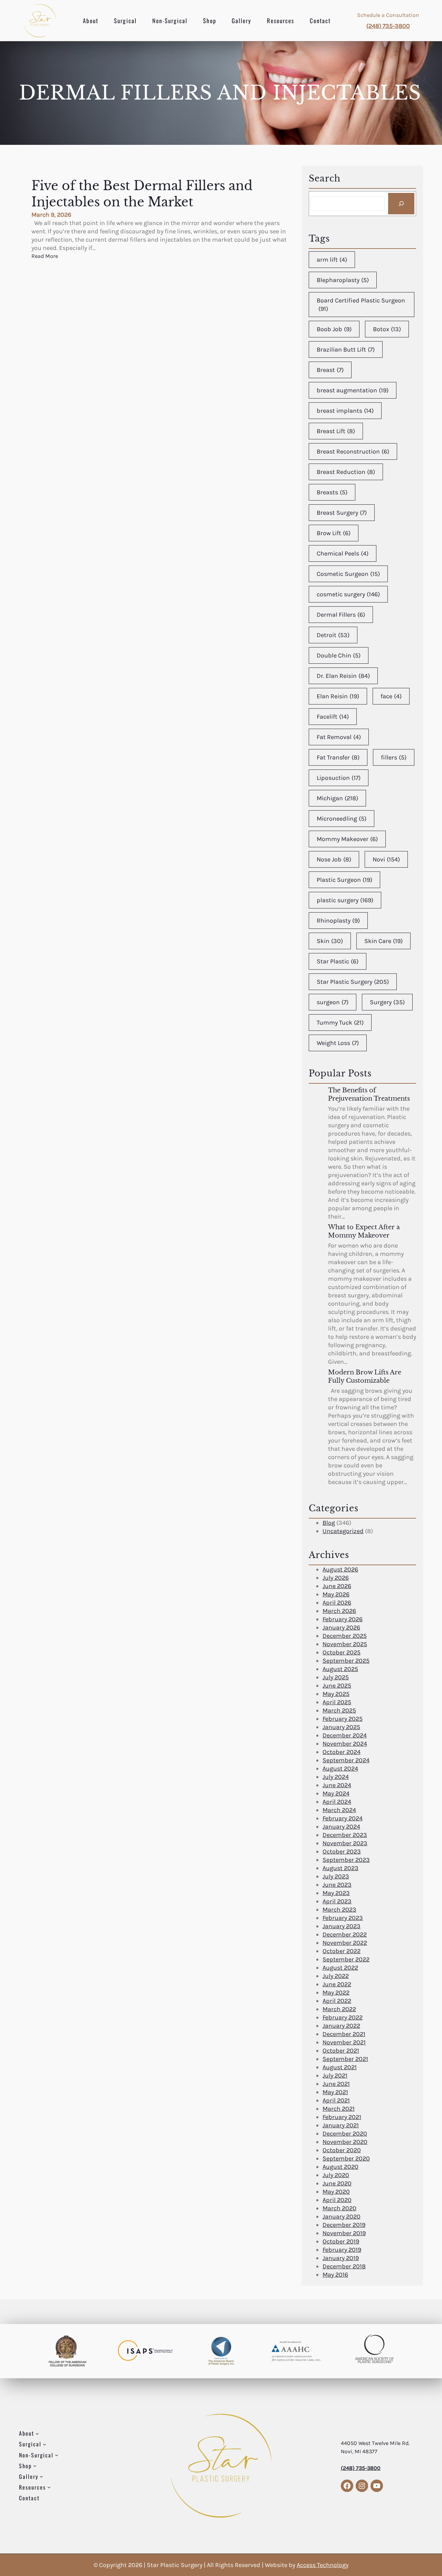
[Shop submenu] (35, 2466)
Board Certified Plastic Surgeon (361, 305)
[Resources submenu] (49, 2487)
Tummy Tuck (340, 1023)
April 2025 (337, 1702)
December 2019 (344, 2225)
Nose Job (334, 859)
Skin (330, 941)
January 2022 (341, 2026)
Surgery (387, 1002)
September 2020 (346, 2158)
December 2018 (344, 2266)
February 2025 (343, 1719)
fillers (394, 757)
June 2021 (336, 2084)
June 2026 (337, 1586)
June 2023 (337, 1885)
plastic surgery (345, 900)
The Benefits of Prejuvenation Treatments (369, 1094)
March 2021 (339, 2109)
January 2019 (341, 2258)
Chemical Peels (343, 553)
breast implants (345, 411)
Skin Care (383, 941)
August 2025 (340, 1669)
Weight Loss (338, 1043)
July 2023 (336, 1876)
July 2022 (336, 1976)
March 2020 (339, 2208)
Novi (386, 859)
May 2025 (336, 1694)
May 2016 (335, 2275)
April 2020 (337, 2200)
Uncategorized (343, 1531)
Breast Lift (336, 431)
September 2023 (346, 1860)
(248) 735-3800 (388, 26)
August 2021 (340, 2067)
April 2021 (336, 2100)
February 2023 (343, 1918)
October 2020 (342, 2150)
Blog (329, 1523)
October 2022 (342, 1951)
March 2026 (339, 1611)
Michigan (337, 798)
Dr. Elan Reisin (343, 676)
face (391, 696)
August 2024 (340, 1768)
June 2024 (337, 1785)
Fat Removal (339, 737)
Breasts (332, 492)
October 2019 (341, 2241)
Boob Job (334, 329)
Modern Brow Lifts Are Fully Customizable (365, 1376)
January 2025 (341, 1727)
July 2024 (336, 1777)
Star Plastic (338, 961)
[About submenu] (37, 2434)
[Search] (401, 204)
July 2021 (335, 2075)
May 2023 (336, 1893)
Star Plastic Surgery (353, 982)
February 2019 (342, 2250)
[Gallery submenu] (41, 2476)
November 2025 (345, 1644)
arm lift (332, 260)
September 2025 (346, 1661)
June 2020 (337, 2183)
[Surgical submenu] (45, 2444)
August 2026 (340, 1569)
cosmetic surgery (348, 594)
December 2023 (345, 1835)
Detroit (333, 635)
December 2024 (345, 1735)
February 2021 (342, 2117)
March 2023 (339, 1910)
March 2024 (339, 1810)
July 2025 (336, 1677)
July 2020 (336, 2175)
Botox (387, 329)
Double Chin (339, 655)
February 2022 (343, 2017)
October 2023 (342, 1851)
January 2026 (341, 1627)
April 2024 (337, 1802)
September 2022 (346, 1959)
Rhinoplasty (338, 921)
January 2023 (342, 1926)
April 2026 (337, 1603)
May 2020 (336, 2192)
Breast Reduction (346, 472)
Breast (330, 370)
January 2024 (341, 1827)
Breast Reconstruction (353, 451)
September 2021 (345, 2059)
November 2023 (345, 1843)
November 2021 (344, 2042)
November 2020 (345, 2142)
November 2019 (344, 2233)
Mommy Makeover (347, 839)
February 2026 (343, 1619)
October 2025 (342, 1652)
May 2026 (336, 1594)
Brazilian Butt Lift (346, 349)
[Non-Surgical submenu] (57, 2455)
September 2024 (346, 1760)
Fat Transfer (338, 757)
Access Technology (323, 2565)
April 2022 (337, 2001)
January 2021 (341, 2125)
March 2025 (339, 1710)
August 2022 (340, 1968)
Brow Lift (334, 533)
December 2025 (345, 1636)
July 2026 (336, 1578)
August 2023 (340, 1868)
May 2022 (336, 1992)
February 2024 (343, 1818)
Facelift (333, 717)
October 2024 (342, 1752)
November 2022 (345, 1943)
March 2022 (339, 2009)
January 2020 (342, 2216)
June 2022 (337, 1984)
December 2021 (344, 2034)
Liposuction (339, 778)
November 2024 (345, 1744)
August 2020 (340, 2167)
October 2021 (341, 2051)
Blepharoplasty (343, 280)
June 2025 (337, 1686)
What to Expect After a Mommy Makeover (364, 1231)
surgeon (333, 1002)
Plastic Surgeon (344, 880)
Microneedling (342, 819)
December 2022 (345, 1934)
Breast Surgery (342, 513)
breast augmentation (353, 390)
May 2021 (335, 2092)
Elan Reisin (338, 696)
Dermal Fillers (341, 615)
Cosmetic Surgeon (348, 574)
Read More (45, 256)
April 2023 (337, 1901)
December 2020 (345, 2134)
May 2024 (336, 1793)
